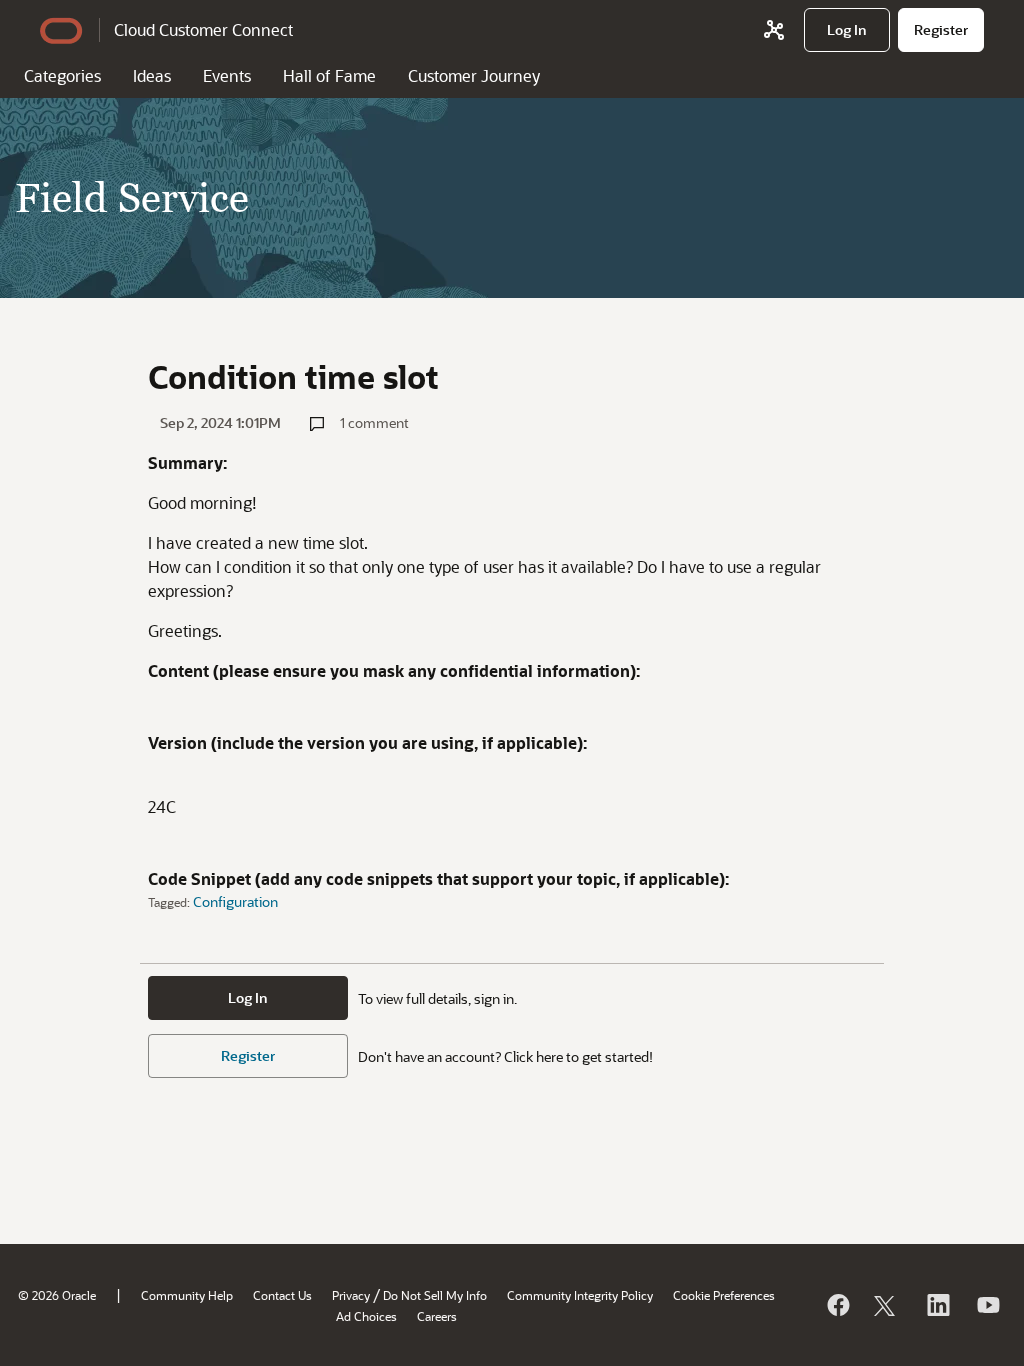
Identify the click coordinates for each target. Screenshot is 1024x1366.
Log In (248, 997)
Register (248, 1055)
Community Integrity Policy (580, 1295)
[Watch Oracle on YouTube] (987, 1305)
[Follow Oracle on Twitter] (887, 1305)
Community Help (187, 1295)
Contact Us (282, 1295)
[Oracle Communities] (774, 30)
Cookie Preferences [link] (724, 1295)
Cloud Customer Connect (203, 29)
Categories (62, 75)
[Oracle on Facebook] (837, 1305)
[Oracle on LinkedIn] (937, 1305)
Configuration (235, 901)
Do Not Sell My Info (435, 1295)
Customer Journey (474, 75)
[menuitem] (847, 30)
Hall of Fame (329, 75)
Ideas (152, 75)
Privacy (351, 1295)
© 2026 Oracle (57, 1295)
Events (227, 75)
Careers (437, 1316)
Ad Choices (366, 1316)
